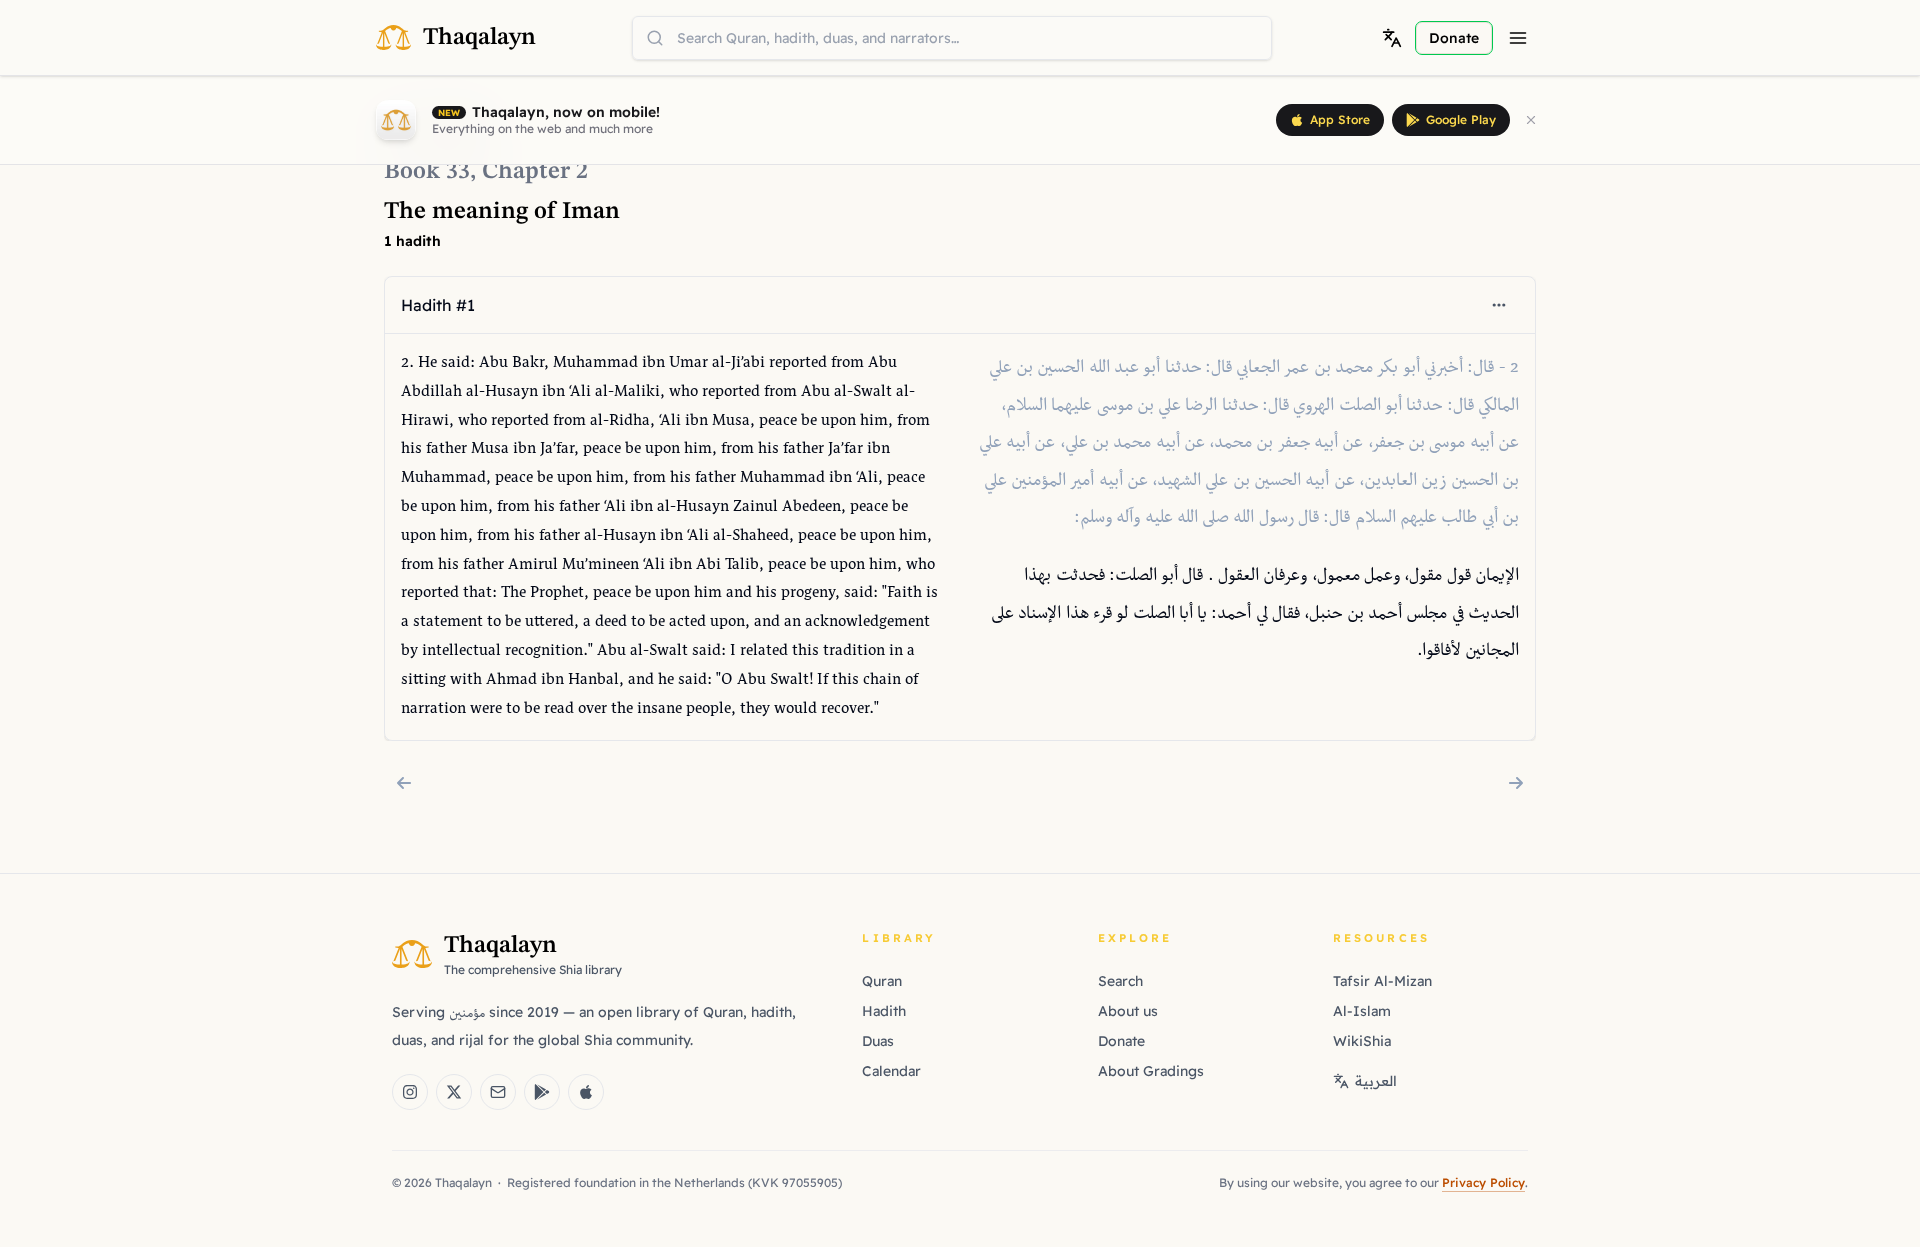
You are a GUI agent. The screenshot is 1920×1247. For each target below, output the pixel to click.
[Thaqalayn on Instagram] (410, 1092)
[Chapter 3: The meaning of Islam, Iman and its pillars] (1516, 783)
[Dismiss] (1531, 120)
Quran (882, 981)
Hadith (884, 1011)
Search (1120, 981)
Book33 (427, 172)
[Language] (1392, 38)
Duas (878, 1041)
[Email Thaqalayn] (498, 1092)
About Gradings (1151, 1071)
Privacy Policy (1483, 1182)
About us (1128, 1011)
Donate (1121, 1041)
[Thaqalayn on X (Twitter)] (454, 1092)
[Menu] (1518, 38)
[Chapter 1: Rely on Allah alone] (404, 783)
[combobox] (952, 38)
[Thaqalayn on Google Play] (542, 1092)
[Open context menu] (1499, 305)
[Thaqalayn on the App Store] (586, 1092)
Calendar (891, 1071)
